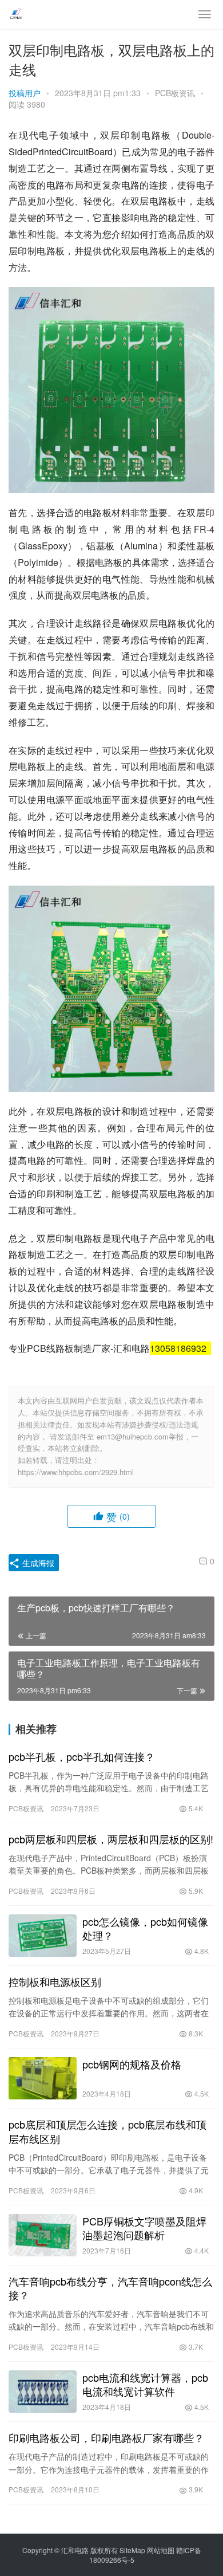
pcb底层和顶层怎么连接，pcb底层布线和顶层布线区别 (107, 2131)
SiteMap (132, 2550)
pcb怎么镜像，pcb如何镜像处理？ (145, 1928)
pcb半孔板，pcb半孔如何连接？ (82, 1756)
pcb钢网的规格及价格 (132, 2064)
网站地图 (161, 2550)
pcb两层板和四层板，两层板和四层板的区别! (111, 1839)
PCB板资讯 (175, 93)
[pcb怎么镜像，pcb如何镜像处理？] (43, 1936)
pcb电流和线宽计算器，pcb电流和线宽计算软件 (145, 2384)
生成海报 (37, 1563)
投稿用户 (25, 93)
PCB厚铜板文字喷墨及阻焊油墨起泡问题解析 (144, 2228)
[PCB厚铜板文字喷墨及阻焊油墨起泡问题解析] (43, 2235)
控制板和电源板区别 (55, 1981)
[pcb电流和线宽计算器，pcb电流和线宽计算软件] (43, 2392)
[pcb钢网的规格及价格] (43, 2078)
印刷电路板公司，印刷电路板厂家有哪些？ (106, 2437)
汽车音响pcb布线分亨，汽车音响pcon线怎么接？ (110, 2288)
